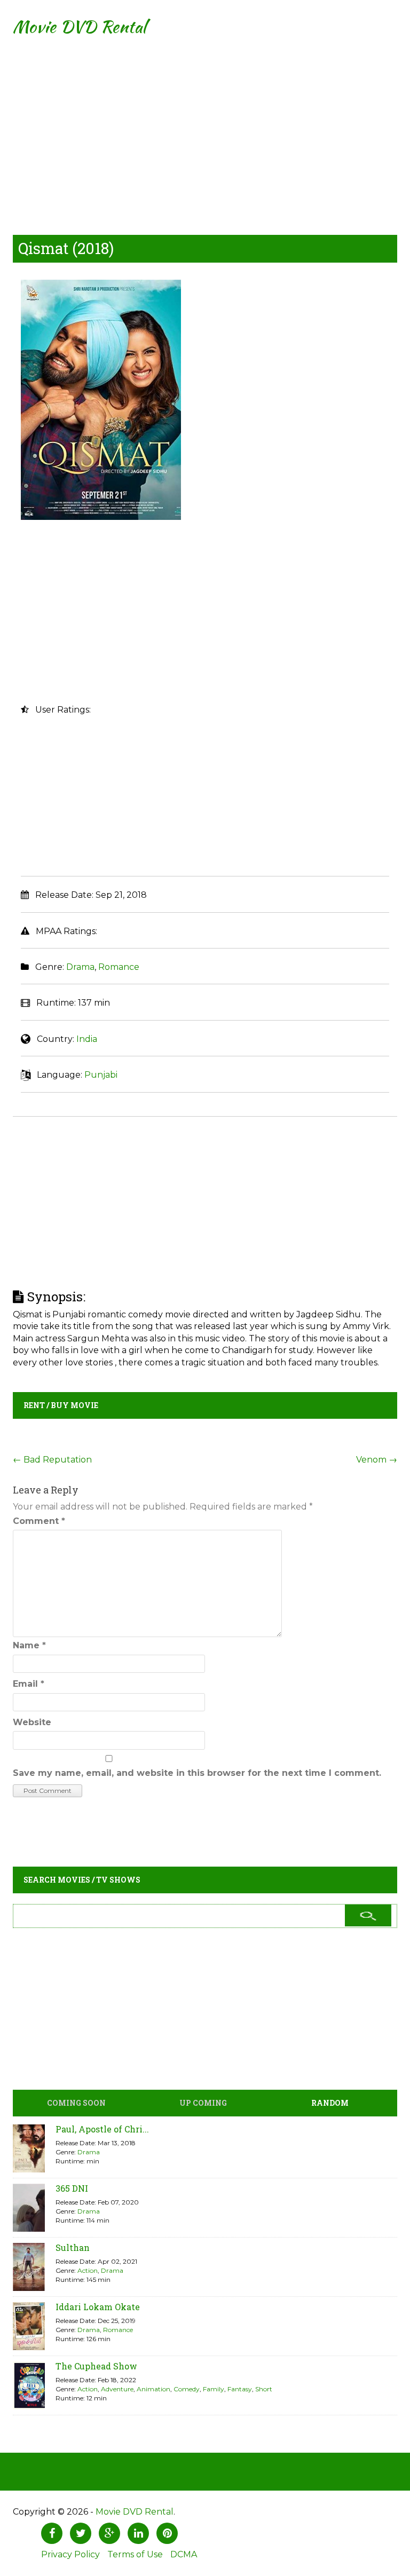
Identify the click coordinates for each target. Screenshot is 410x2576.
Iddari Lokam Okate (98, 2307)
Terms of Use (135, 2554)
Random (330, 2103)
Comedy (187, 2389)
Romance (119, 967)
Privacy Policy (70, 2554)
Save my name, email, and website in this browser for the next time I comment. (197, 1773)
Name (29, 1645)
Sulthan (73, 2247)
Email (29, 1684)
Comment (39, 1521)
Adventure (117, 2389)
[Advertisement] (205, 128)
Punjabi (101, 1075)
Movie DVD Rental (79, 26)
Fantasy (240, 2389)
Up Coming (203, 2103)
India (87, 1039)
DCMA (184, 2554)
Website (32, 1722)
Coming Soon (76, 2103)
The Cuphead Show (96, 2366)
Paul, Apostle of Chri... (102, 2129)
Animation (153, 2389)
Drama (80, 967)
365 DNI (72, 2188)
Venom (377, 1460)
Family (214, 2389)
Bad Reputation (52, 1460)
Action (88, 2270)
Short (264, 2389)
